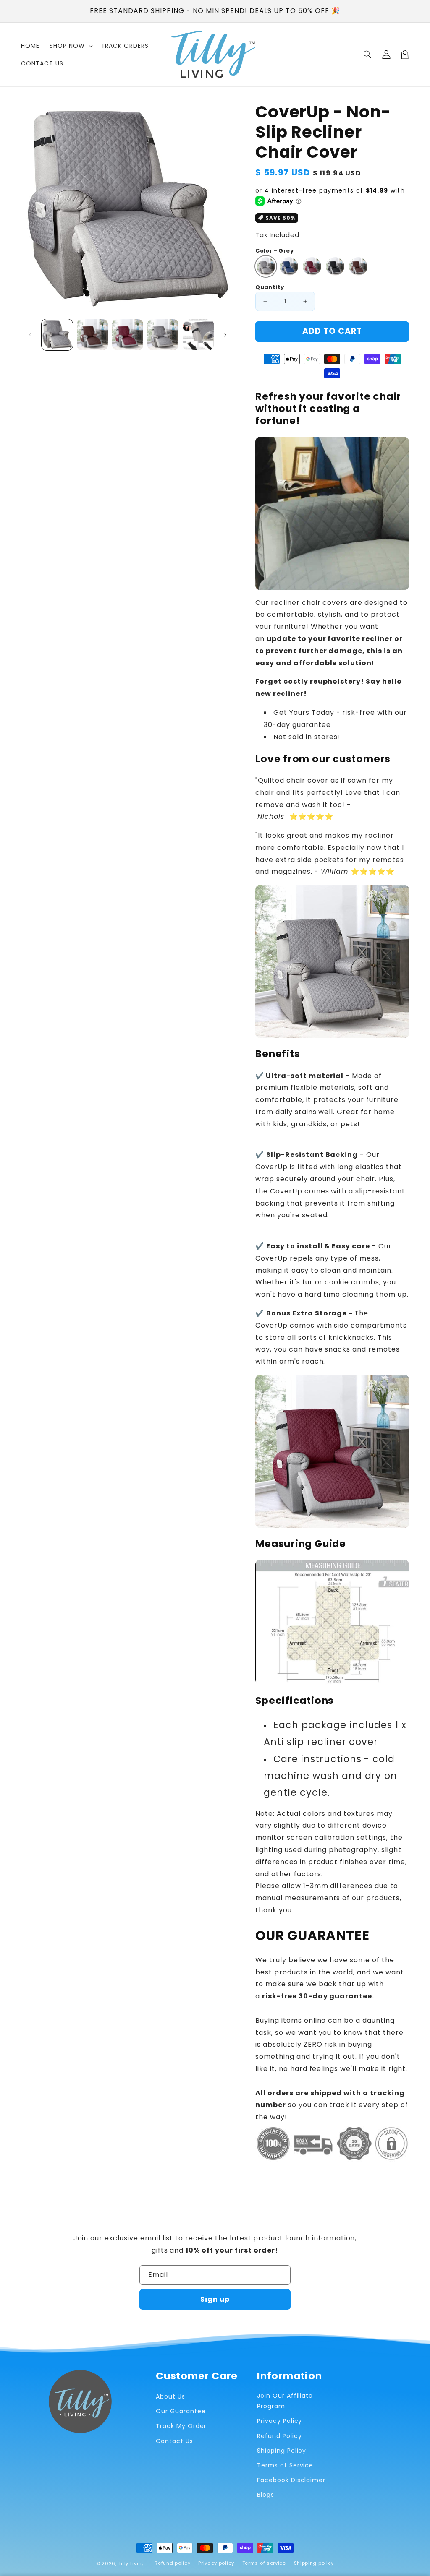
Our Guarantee (181, 2411)
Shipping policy (314, 2563)
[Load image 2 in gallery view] (92, 335)
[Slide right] (225, 335)
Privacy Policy (279, 2421)
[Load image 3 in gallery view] (128, 335)
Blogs (266, 2495)
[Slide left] (30, 335)
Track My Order (181, 2426)
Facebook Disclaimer (291, 2480)
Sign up (215, 2299)
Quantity (270, 287)
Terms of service (264, 2563)
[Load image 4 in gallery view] (163, 335)
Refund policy (172, 2563)
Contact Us (174, 2441)
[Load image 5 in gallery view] (198, 335)
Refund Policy (279, 2436)
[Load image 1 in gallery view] (57, 335)
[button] (368, 55)
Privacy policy (216, 2563)
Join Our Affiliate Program (285, 2401)
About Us (170, 2396)
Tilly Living (132, 2563)
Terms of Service (285, 2465)
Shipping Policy (282, 2451)
